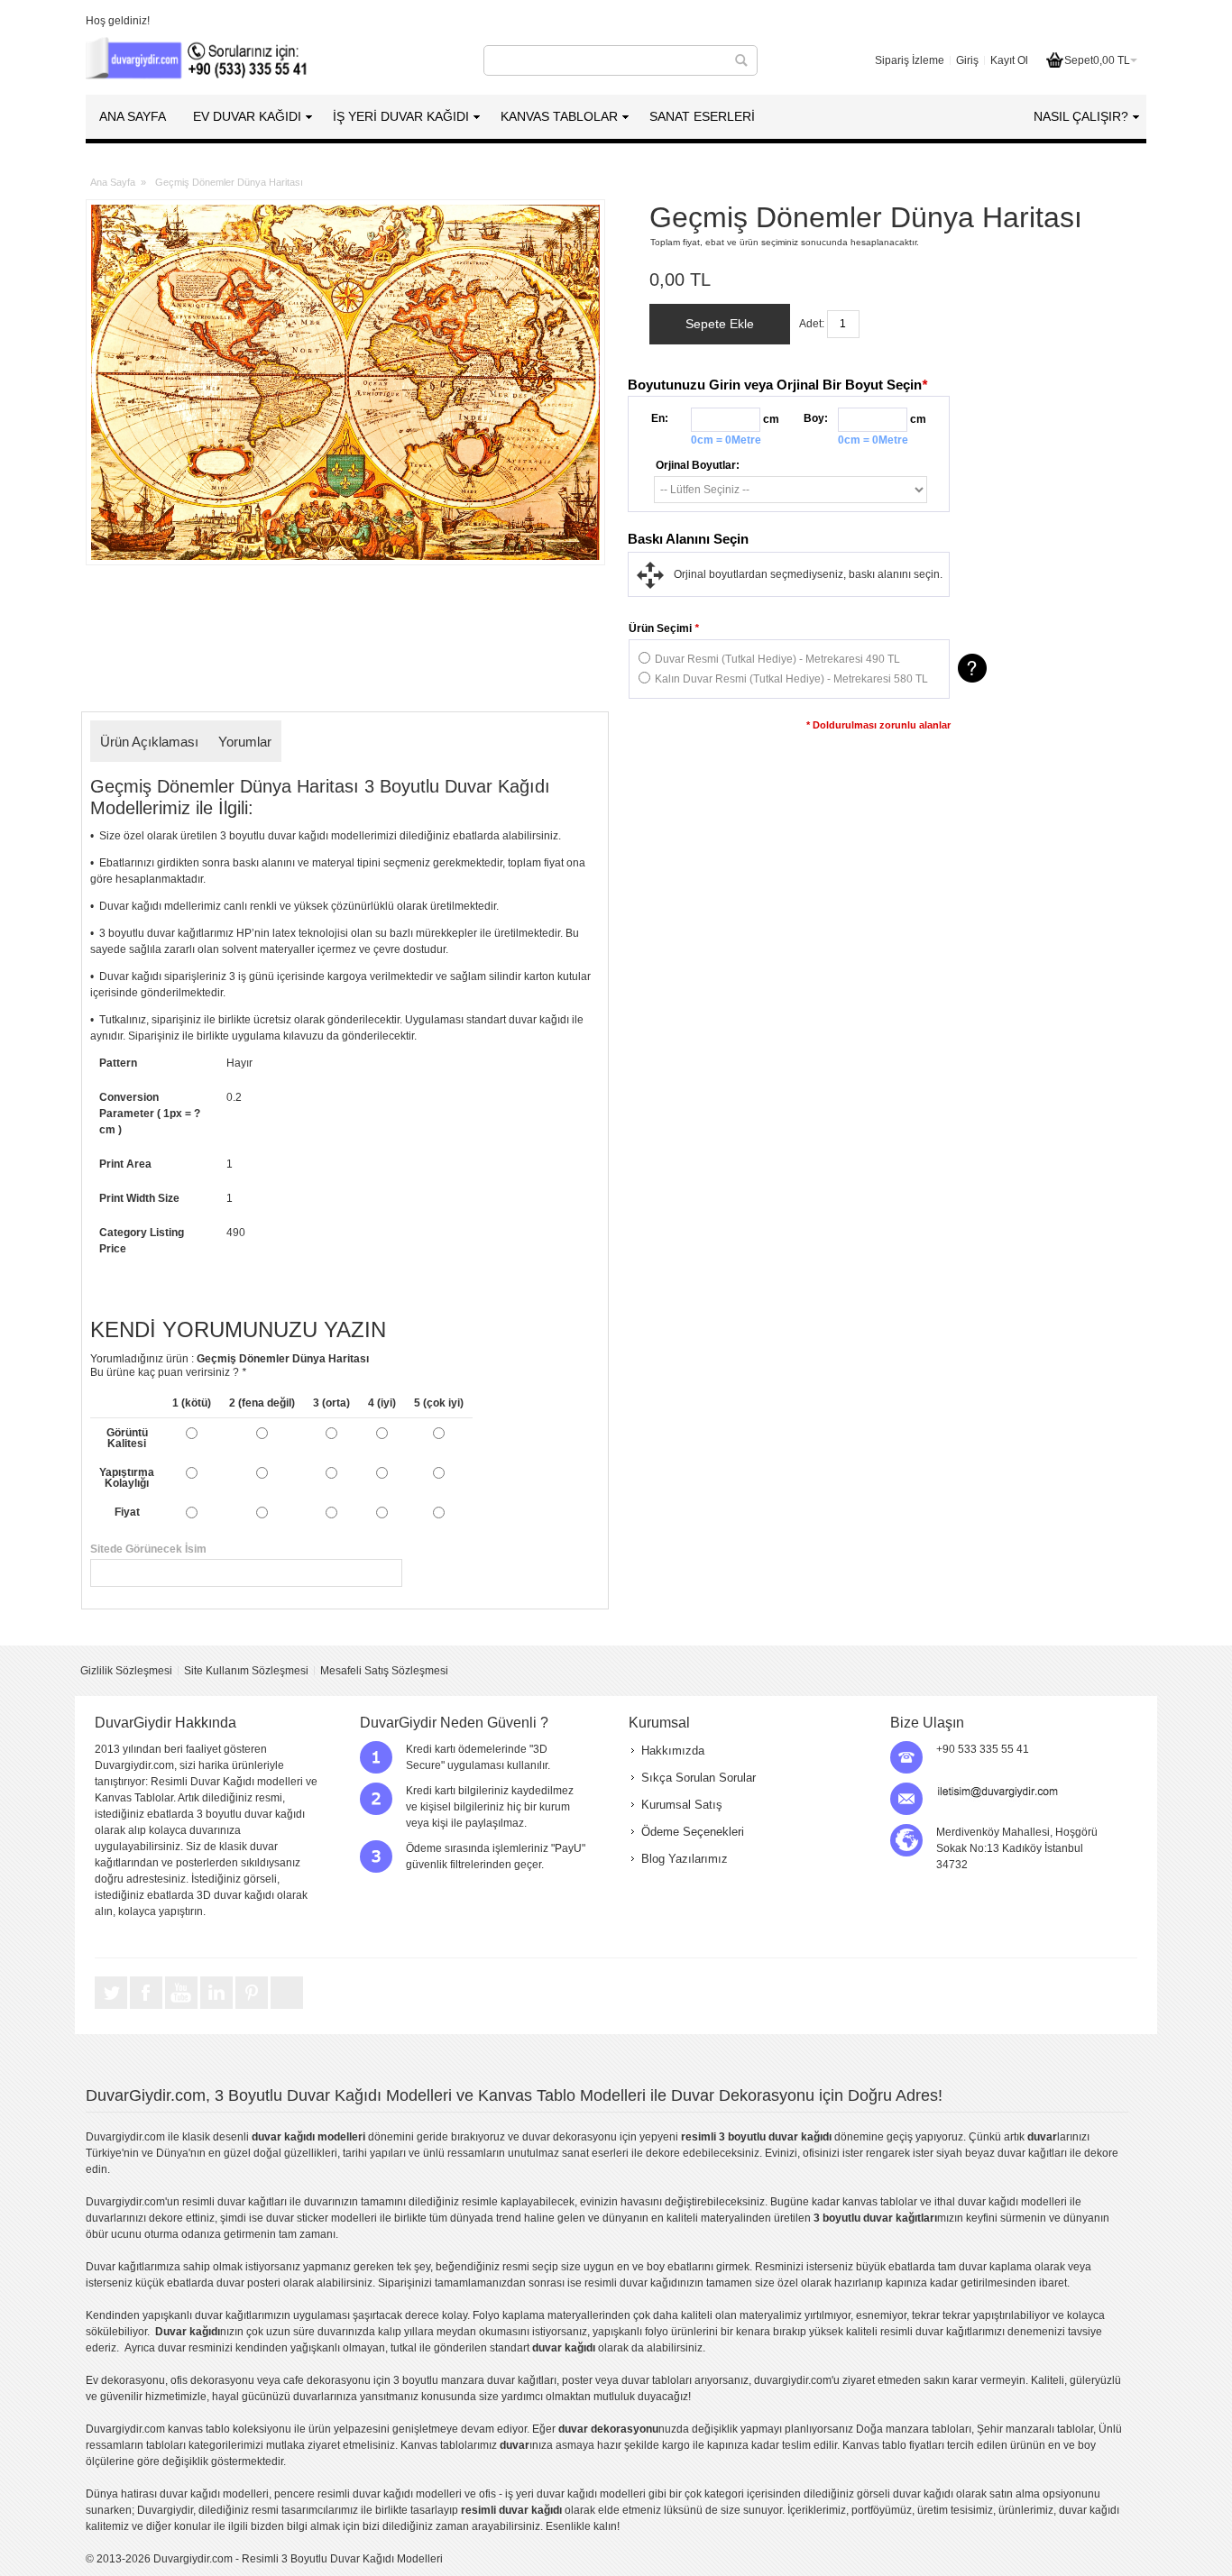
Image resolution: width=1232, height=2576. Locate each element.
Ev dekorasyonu (125, 2380)
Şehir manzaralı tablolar (1035, 2429)
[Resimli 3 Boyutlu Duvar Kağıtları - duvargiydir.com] (198, 60)
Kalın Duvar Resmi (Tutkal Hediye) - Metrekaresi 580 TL (791, 679)
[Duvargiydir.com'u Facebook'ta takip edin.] (147, 2008)
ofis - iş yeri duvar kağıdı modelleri (562, 2494)
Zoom (345, 382)
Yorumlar (245, 742)
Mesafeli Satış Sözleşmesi (384, 1671)
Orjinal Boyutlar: (698, 465)
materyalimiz (771, 2315)
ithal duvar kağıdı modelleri (1001, 2202)
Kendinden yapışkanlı (139, 2315)
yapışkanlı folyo (630, 2332)
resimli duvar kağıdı (632, 2283)
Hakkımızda (673, 1751)
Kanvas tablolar (439, 2445)
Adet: (812, 324)
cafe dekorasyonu (327, 2380)
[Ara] (741, 60)
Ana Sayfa (113, 182)
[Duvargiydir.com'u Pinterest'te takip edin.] (253, 2008)
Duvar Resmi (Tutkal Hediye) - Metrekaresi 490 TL (777, 659)
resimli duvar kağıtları (234, 2202)
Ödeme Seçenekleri (693, 1832)
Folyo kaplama (509, 2315)
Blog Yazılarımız (685, 1859)
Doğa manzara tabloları (914, 2429)
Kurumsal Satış (682, 1805)
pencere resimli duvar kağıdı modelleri (368, 2494)
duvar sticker (297, 2218)
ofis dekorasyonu (212, 2380)
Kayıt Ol (1009, 60)
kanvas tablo (873, 2202)
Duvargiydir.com (125, 2137)
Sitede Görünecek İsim (345, 1549)
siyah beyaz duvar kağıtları (1002, 2153)
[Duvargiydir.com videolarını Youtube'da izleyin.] (183, 2008)
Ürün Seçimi (664, 628)
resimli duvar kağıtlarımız (941, 2332)
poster (577, 2380)
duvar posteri (248, 2283)
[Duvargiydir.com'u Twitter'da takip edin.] (112, 2008)
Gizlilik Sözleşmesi (126, 1671)
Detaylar (972, 668)
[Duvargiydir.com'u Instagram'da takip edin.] (287, 2008)
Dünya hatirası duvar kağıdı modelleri (177, 2494)
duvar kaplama (995, 2267)
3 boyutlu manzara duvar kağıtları (475, 2380)
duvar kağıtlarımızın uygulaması (272, 2315)
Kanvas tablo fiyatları (893, 2445)
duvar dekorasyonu (570, 2137)
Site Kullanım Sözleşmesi (246, 1671)
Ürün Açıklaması (149, 742)
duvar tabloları (657, 2380)
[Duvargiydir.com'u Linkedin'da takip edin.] (218, 2008)
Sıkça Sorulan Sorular (699, 1778)
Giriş (967, 60)
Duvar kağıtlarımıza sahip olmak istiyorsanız (193, 2267)
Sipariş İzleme (910, 60)
